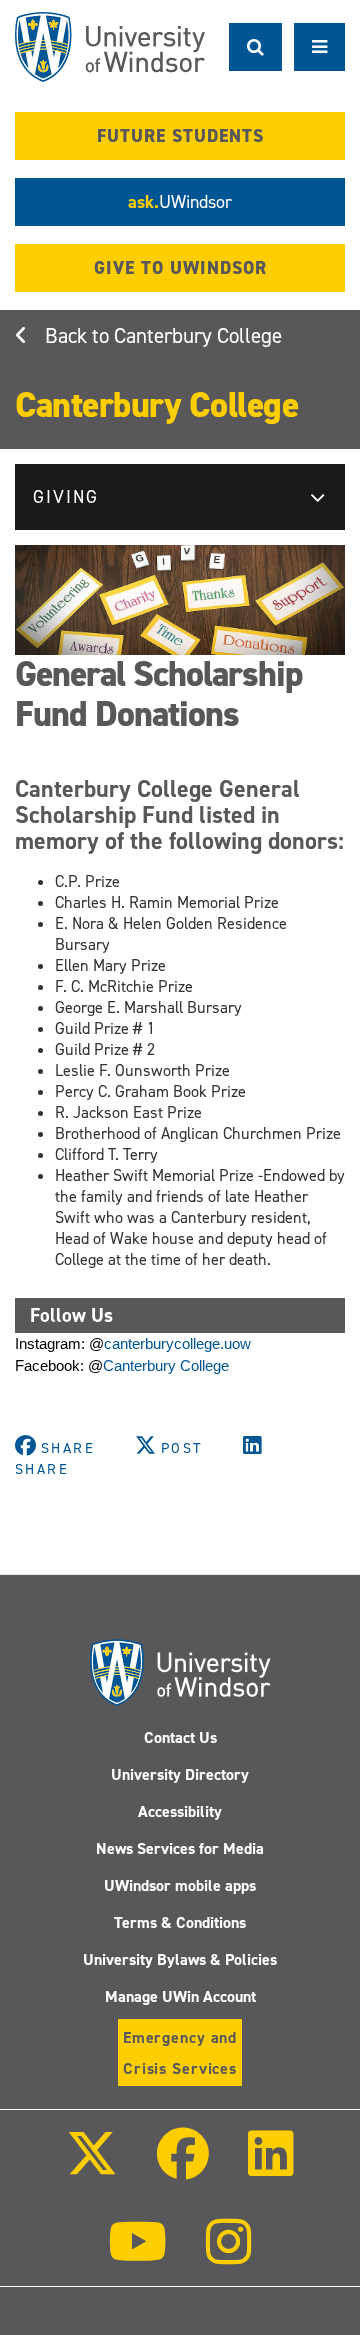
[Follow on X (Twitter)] (91, 2167)
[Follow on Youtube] (137, 2255)
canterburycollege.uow (177, 1344)
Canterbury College (198, 336)
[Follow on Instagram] (229, 2255)
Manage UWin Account (180, 1996)
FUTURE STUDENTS (180, 136)
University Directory (180, 1774)
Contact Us (180, 1737)
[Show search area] (255, 47)
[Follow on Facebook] (183, 2167)
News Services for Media (180, 1848)
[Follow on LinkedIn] (271, 2167)
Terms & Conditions (180, 1922)
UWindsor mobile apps (180, 1885)
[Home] (110, 47)
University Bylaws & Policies (180, 1959)
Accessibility (180, 1811)
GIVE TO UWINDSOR (180, 268)
